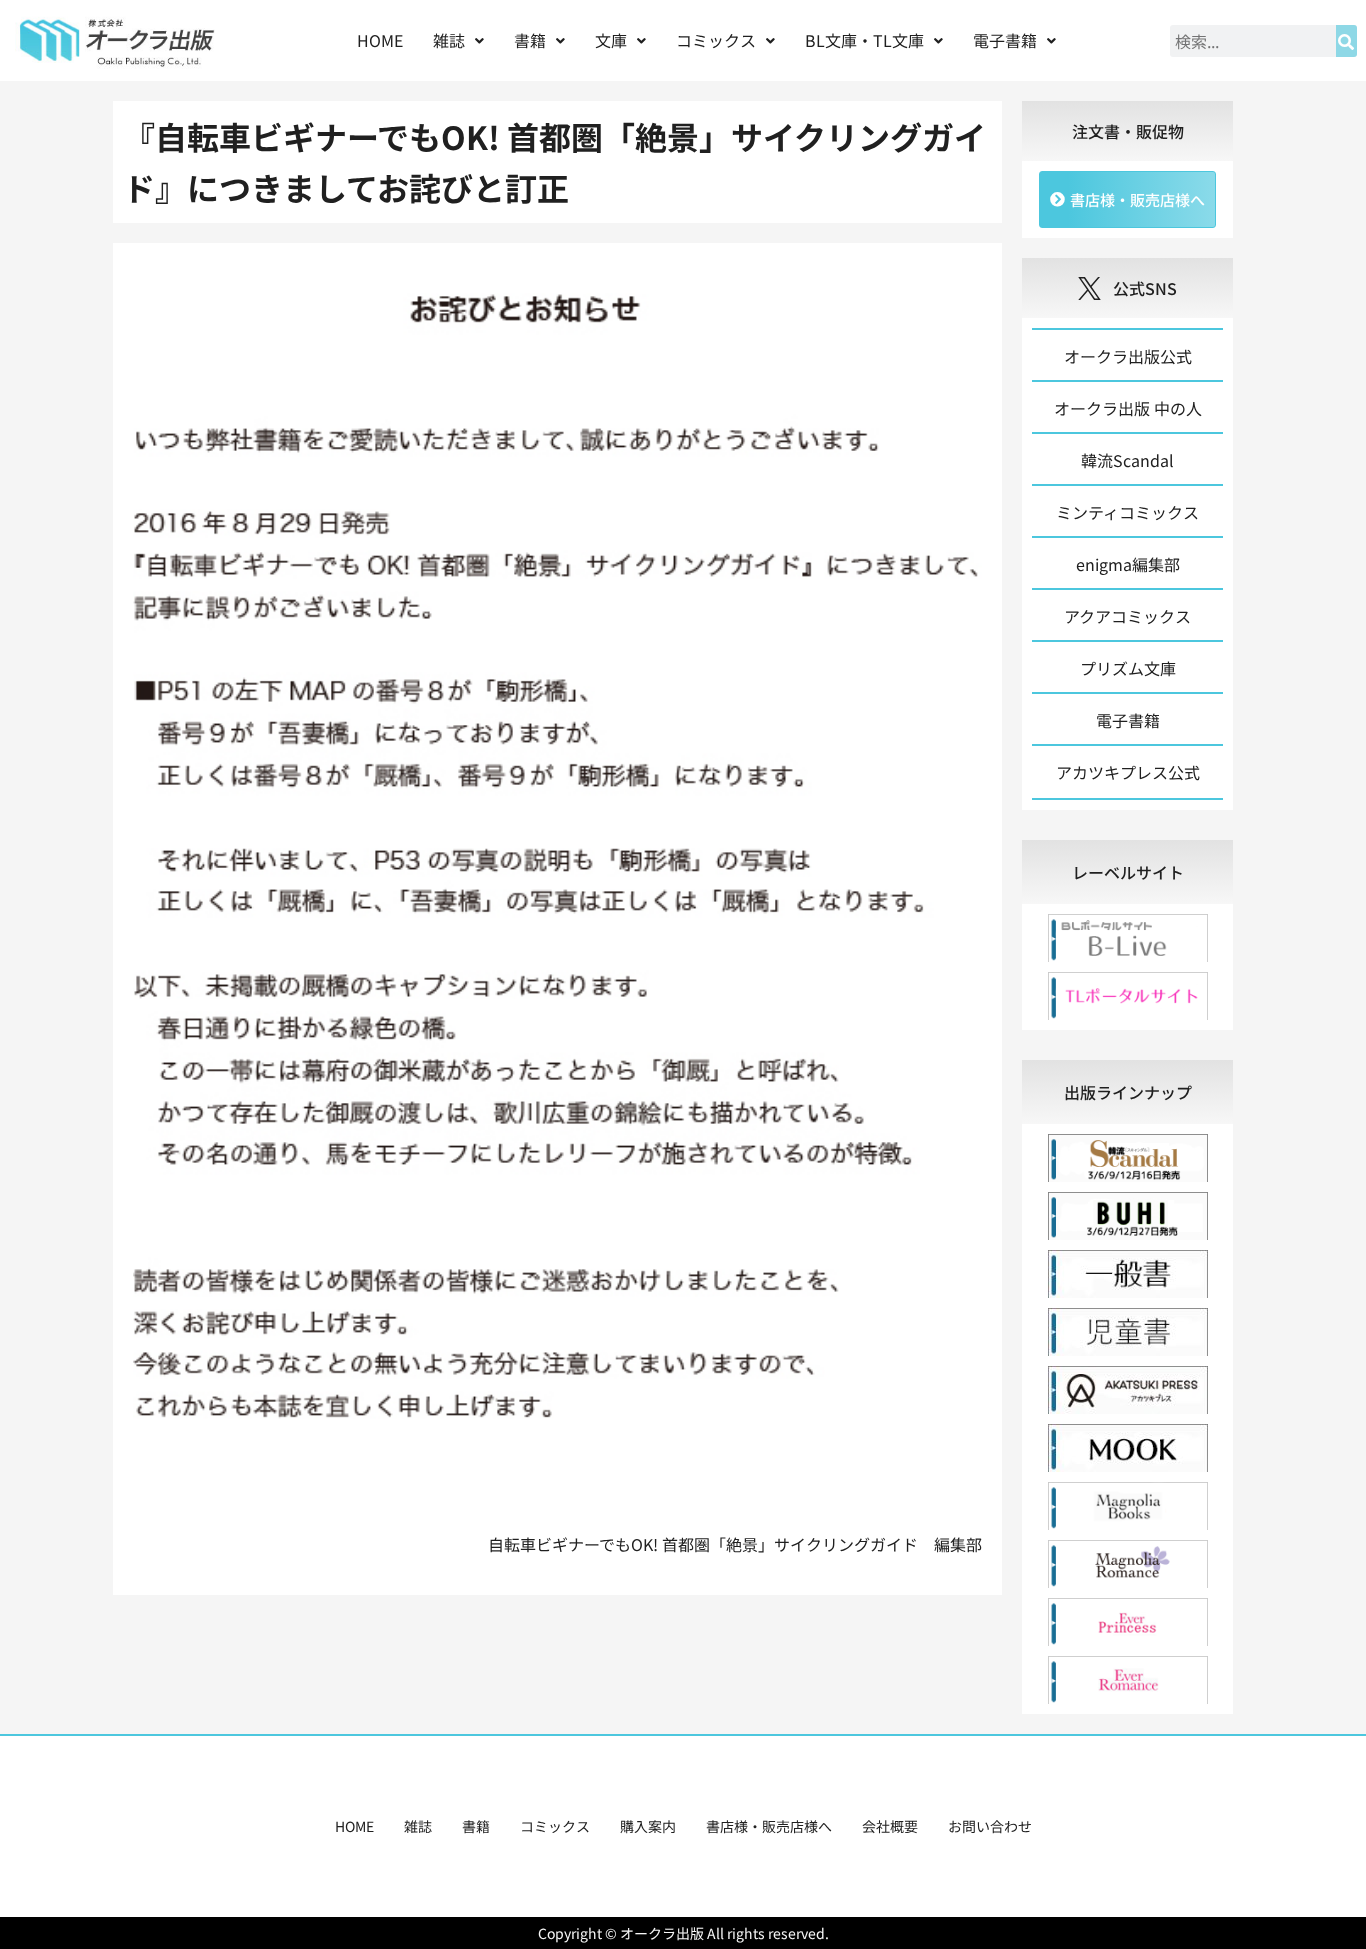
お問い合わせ (990, 1826)
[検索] (1346, 41)
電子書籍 (1005, 40)
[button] (458, 40)
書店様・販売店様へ (769, 1826)
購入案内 (648, 1826)
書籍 (476, 1826)
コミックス (555, 1826)
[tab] (1127, 872)
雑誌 (418, 1826)
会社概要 (890, 1826)
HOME (380, 40)
